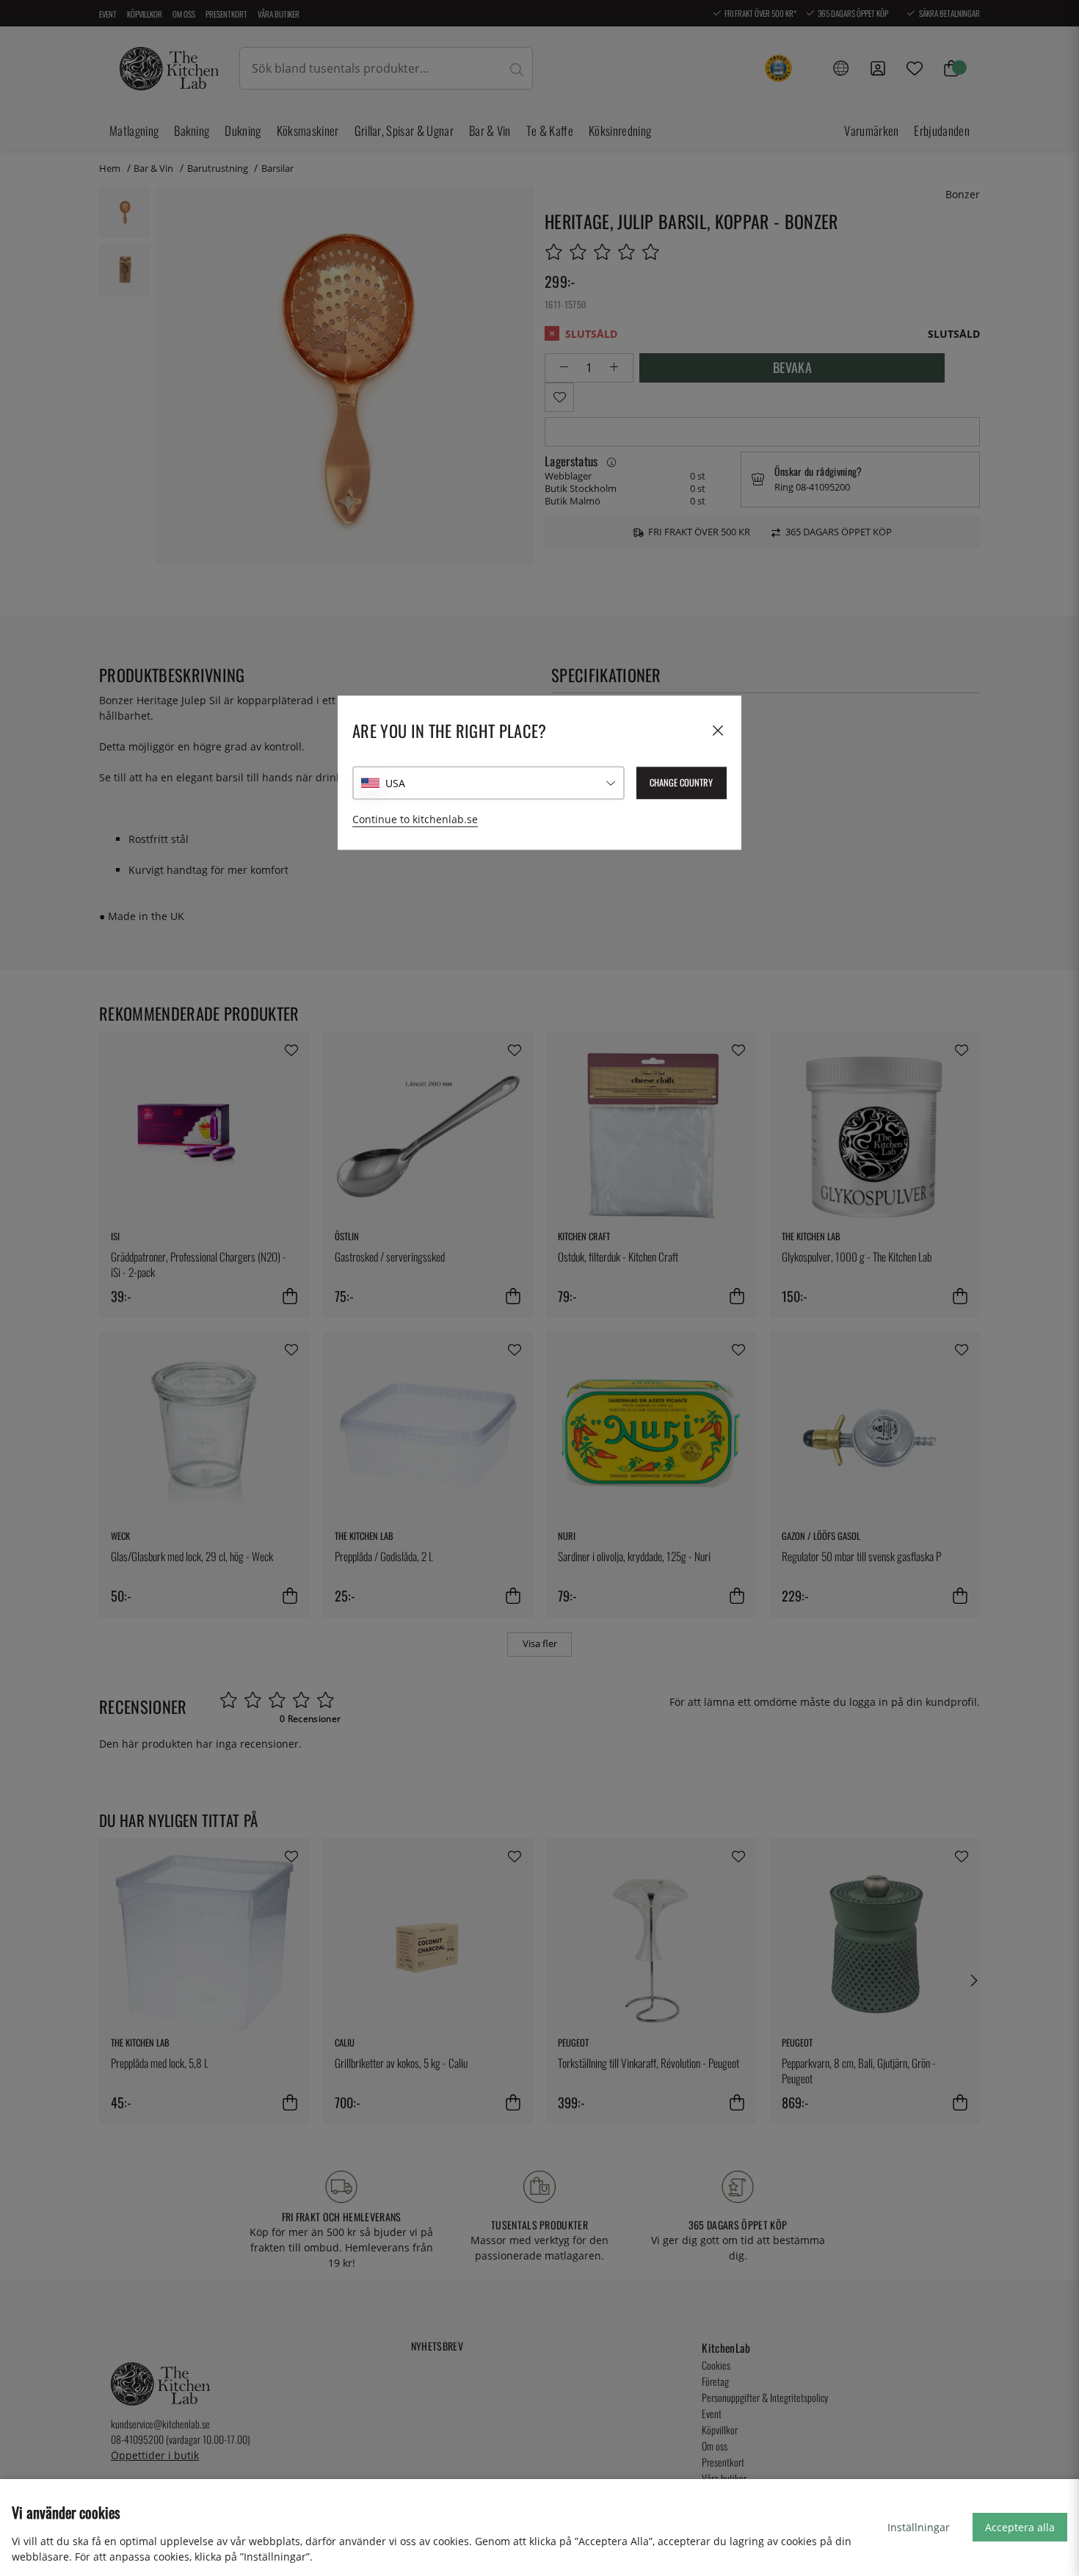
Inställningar (919, 2527)
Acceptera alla (1020, 2527)
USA (395, 783)
